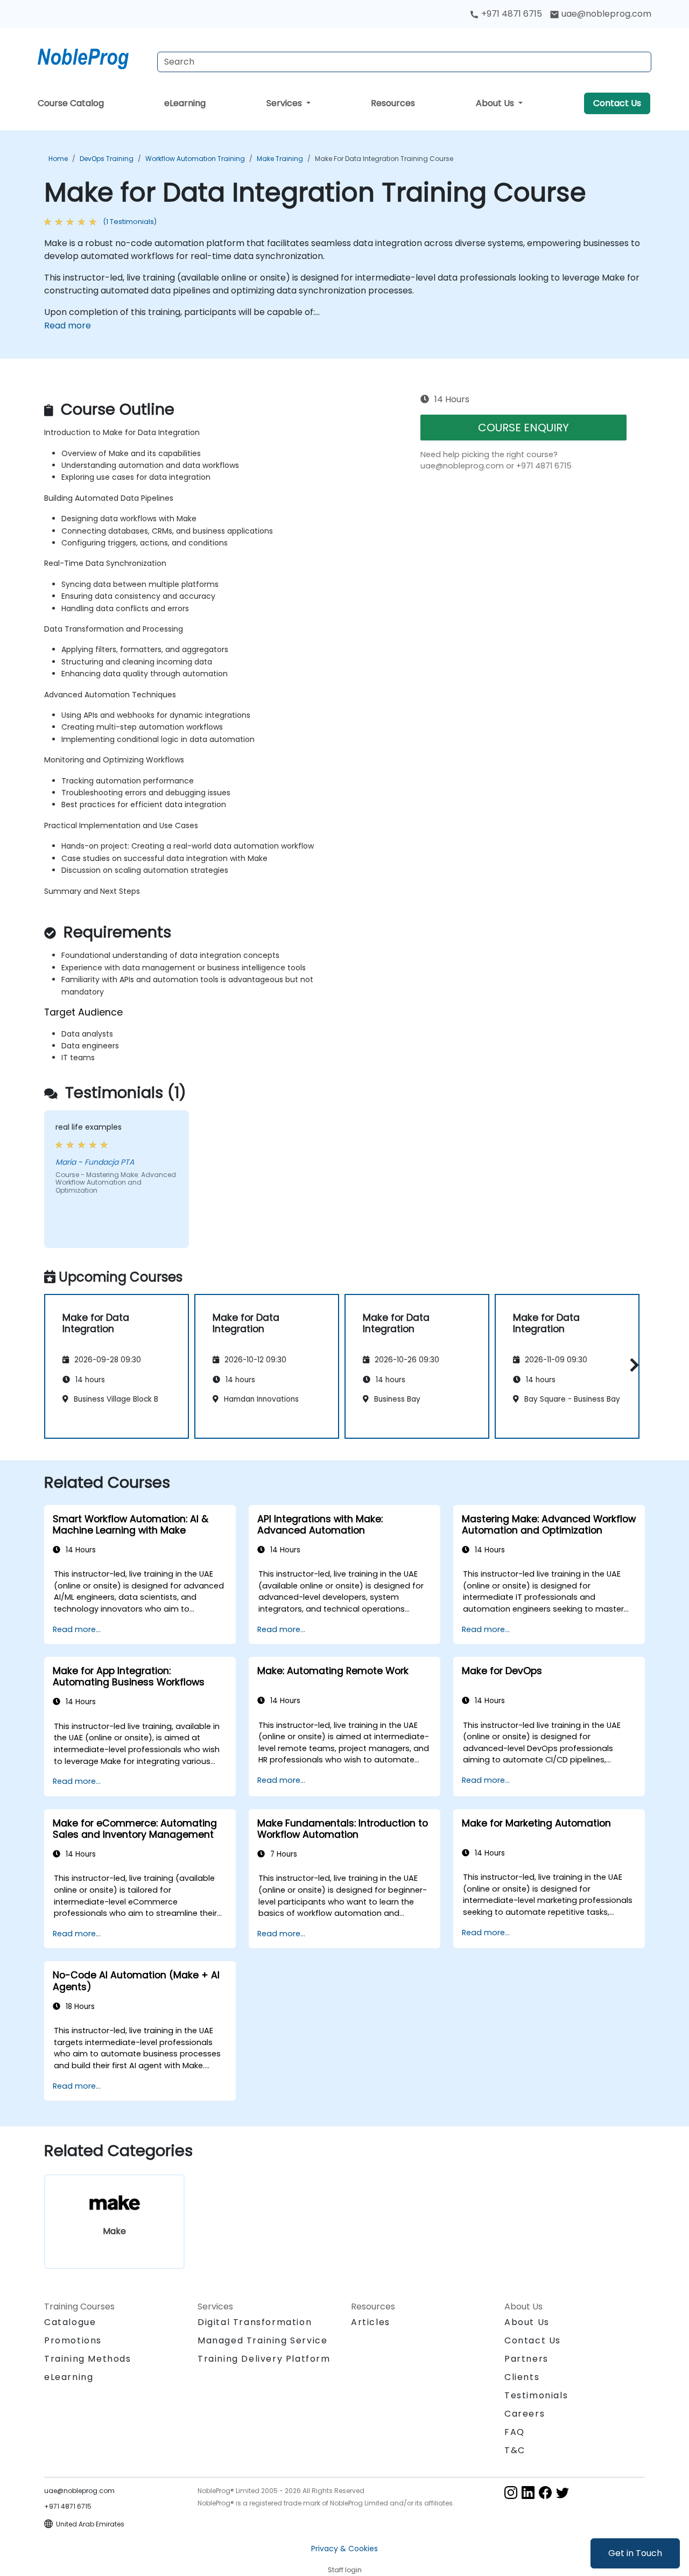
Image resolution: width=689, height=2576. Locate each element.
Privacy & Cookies (344, 2549)
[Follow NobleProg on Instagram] (511, 2492)
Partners (526, 2359)
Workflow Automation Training (195, 159)
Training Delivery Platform (264, 2359)
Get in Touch (635, 2553)
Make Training (280, 159)
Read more (68, 325)
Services (285, 103)
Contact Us (617, 103)
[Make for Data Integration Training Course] (93, 57)
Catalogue (70, 2322)
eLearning (185, 103)
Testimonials (536, 2395)
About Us (496, 103)
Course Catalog (71, 103)
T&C (515, 2450)
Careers (525, 2414)
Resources (393, 103)
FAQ (515, 2432)
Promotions (73, 2340)
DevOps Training (107, 159)
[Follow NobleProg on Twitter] (563, 2492)
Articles (371, 2322)
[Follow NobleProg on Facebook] (545, 2492)
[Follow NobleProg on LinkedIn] (528, 2492)
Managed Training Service (262, 2340)
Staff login (345, 2570)
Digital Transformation (255, 2322)
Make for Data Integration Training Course (384, 159)
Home (58, 159)
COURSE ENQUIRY (523, 428)
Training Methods (88, 2359)
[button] (632, 1365)
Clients (522, 2377)
